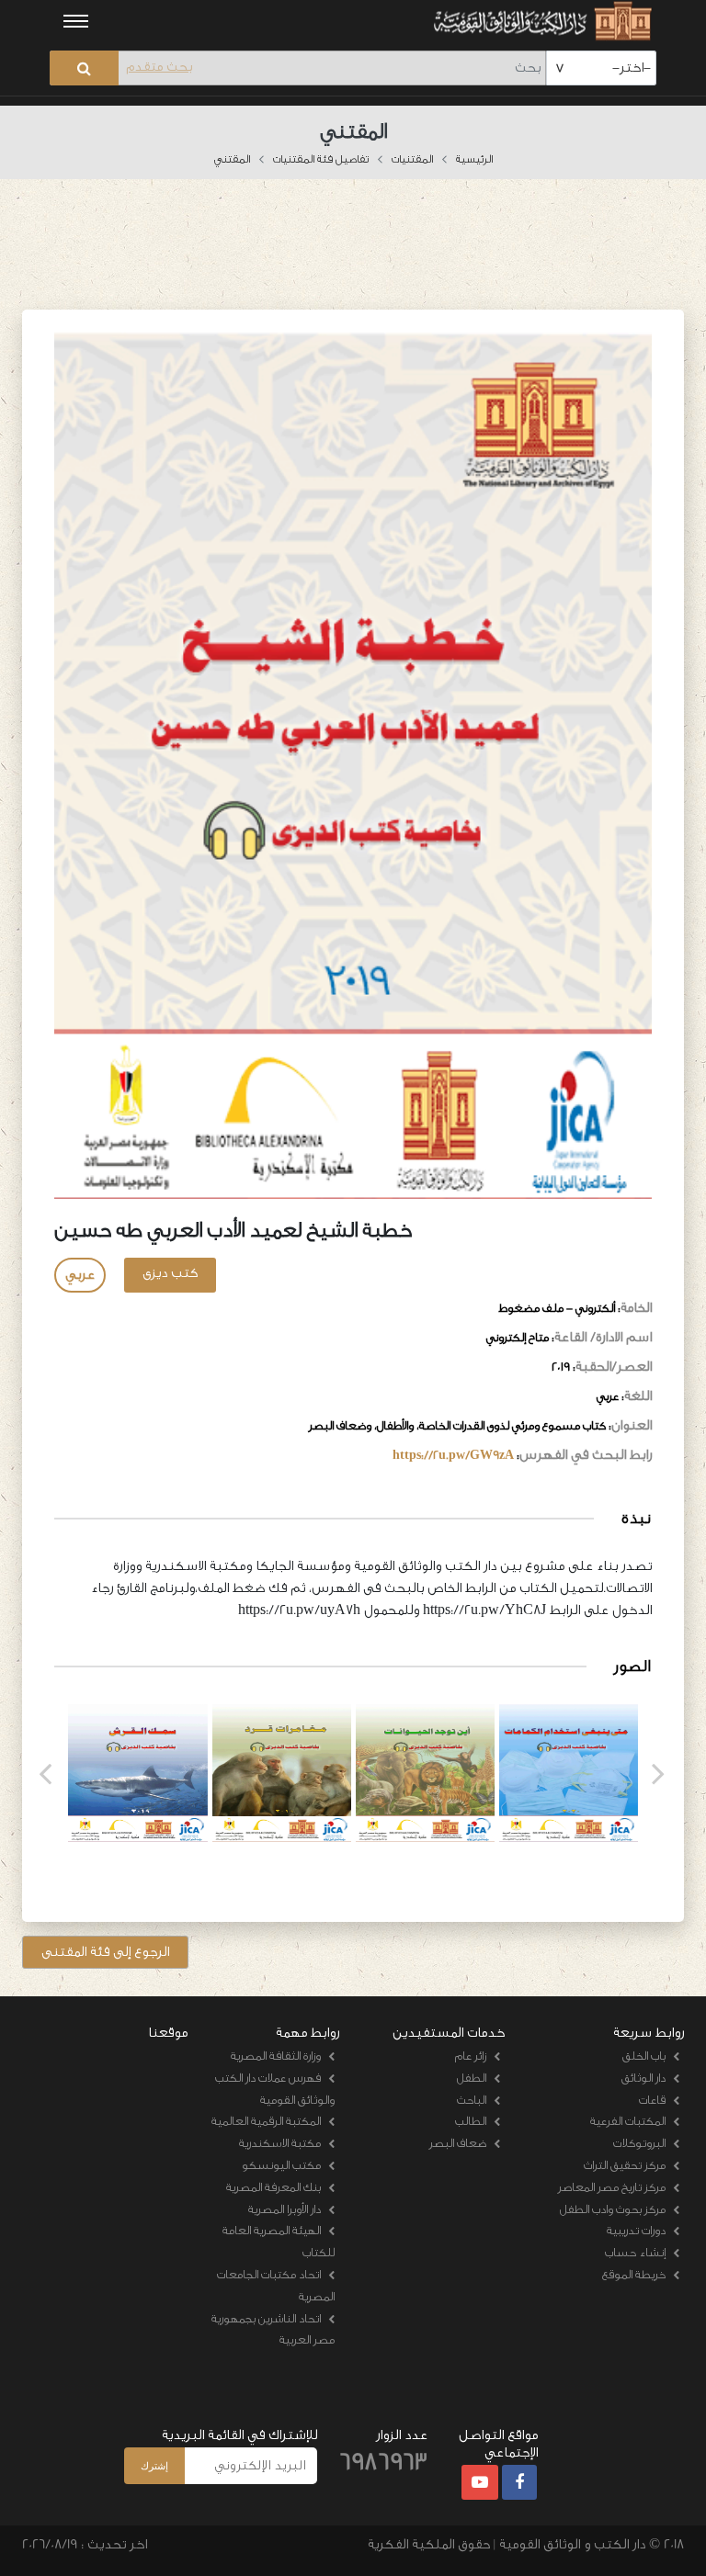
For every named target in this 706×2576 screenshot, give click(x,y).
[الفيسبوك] (519, 2483)
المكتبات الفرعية (628, 2121)
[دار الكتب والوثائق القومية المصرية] (540, 21)
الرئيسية (474, 159)
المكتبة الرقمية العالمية (266, 2121)
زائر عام (471, 2056)
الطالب (471, 2121)
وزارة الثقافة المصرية (276, 2056)
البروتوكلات (639, 2143)
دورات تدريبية (636, 2230)
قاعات (652, 2100)
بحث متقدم (159, 67)
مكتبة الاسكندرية (280, 2143)
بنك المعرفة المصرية (273, 2187)
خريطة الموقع (634, 2274)
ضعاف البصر (458, 2143)
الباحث (472, 2100)
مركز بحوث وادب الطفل (613, 2209)
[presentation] (45, 1774)
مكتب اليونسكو (281, 2165)
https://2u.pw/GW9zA (453, 1455)
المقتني (232, 159)
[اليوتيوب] (480, 2483)
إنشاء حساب (635, 2252)
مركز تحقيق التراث (625, 2165)
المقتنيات (412, 159)
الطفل (472, 2078)
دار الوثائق (643, 2078)
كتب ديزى (170, 1273)
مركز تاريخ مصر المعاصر (612, 2187)
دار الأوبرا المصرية (285, 2209)
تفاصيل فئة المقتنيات (321, 159)
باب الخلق (644, 2056)
